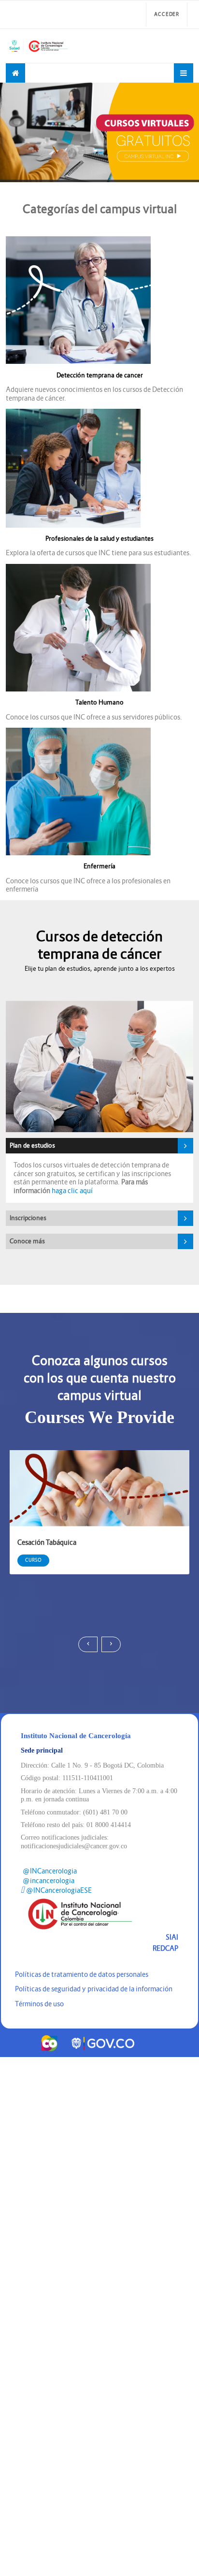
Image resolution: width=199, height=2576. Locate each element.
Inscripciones (28, 1218)
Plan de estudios (32, 1145)
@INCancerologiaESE (59, 1890)
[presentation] (88, 1644)
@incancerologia (49, 1881)
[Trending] (15, 73)
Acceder (167, 14)
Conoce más (27, 1241)
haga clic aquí (72, 1191)
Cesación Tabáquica (47, 1542)
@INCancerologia (50, 1871)
